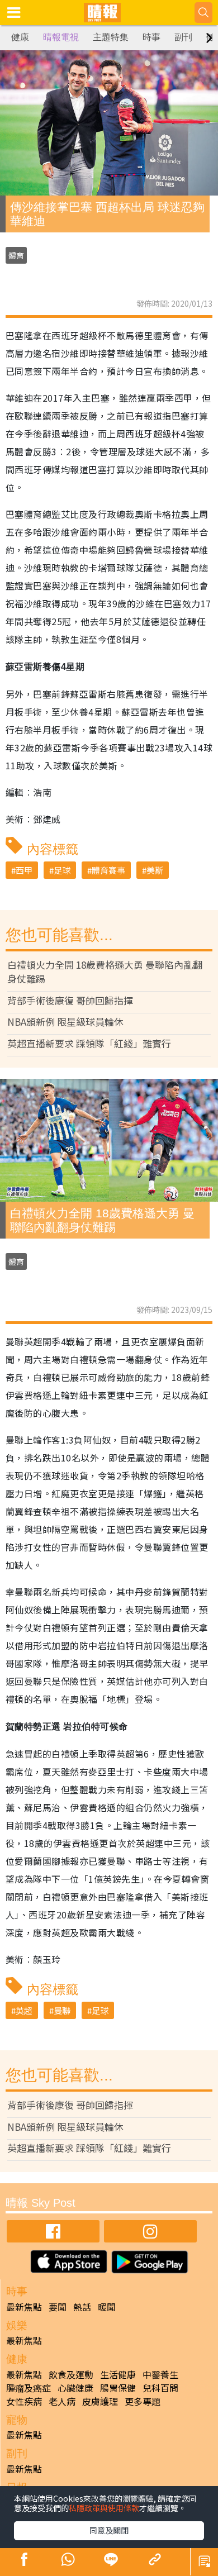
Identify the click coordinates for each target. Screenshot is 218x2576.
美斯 (155, 870)
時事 (151, 37)
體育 (16, 255)
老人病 (62, 2401)
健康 (20, 37)
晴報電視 (61, 37)
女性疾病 (24, 2401)
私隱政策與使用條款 (104, 2508)
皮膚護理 (100, 2401)
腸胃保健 (118, 2388)
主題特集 (111, 37)
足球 (62, 870)
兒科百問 (160, 2388)
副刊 (183, 37)
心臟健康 (75, 2388)
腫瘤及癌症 (29, 2388)
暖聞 (107, 2307)
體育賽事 (108, 870)
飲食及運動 (71, 2374)
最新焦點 (24, 2307)
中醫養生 (160, 2374)
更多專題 (143, 2401)
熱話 (82, 2307)
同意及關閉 (109, 2530)
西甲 (24, 870)
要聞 (58, 2307)
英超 (24, 2010)
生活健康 (118, 2374)
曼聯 (62, 2010)
